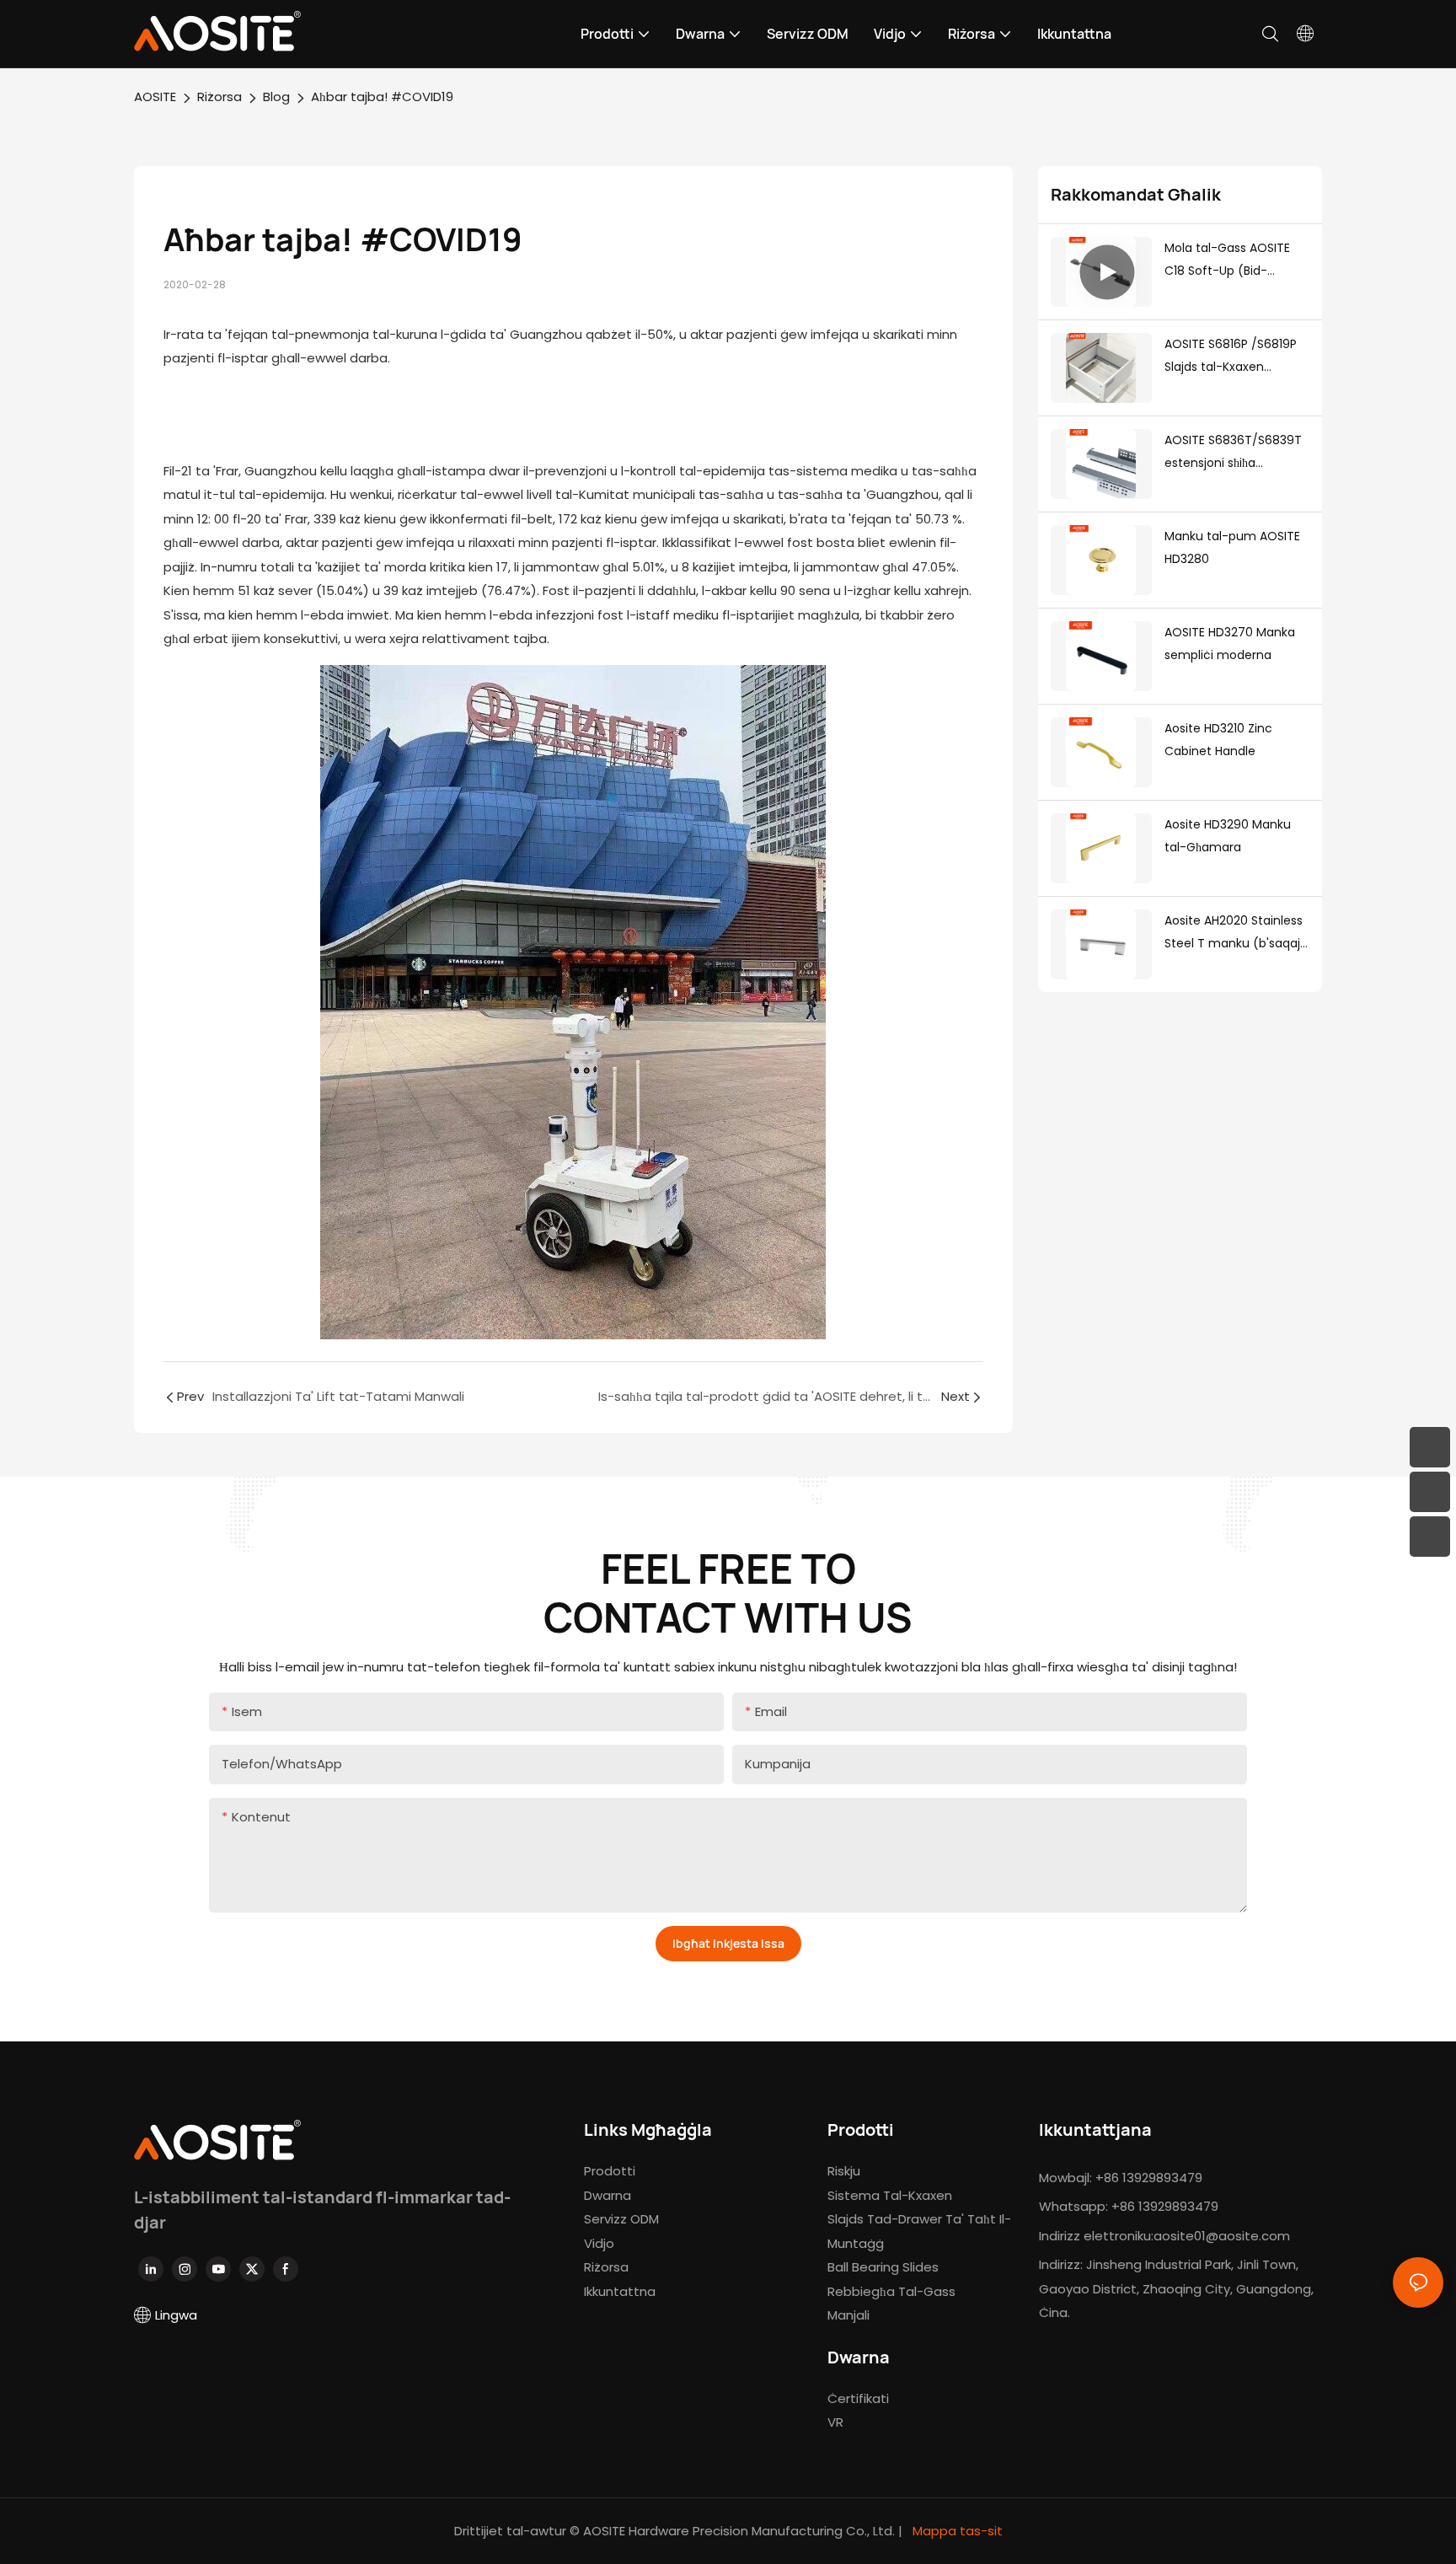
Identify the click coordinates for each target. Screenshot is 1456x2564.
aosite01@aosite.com (1222, 2236)
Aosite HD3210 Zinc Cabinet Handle (1218, 740)
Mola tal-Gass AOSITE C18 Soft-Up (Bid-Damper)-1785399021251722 (1236, 260)
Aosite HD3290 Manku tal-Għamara (1228, 836)
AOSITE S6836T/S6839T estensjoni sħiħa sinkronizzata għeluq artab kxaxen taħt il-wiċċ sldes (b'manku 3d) (1237, 453)
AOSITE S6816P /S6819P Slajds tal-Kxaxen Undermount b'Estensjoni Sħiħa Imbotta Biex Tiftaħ (1231, 357)
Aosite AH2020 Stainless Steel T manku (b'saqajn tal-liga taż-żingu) (1236, 933)
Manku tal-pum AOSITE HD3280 (1232, 547)
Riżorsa (219, 97)
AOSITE (155, 97)
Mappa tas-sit (956, 2531)
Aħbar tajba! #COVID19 (382, 97)
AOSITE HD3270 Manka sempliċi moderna (1230, 644)
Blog (276, 97)
